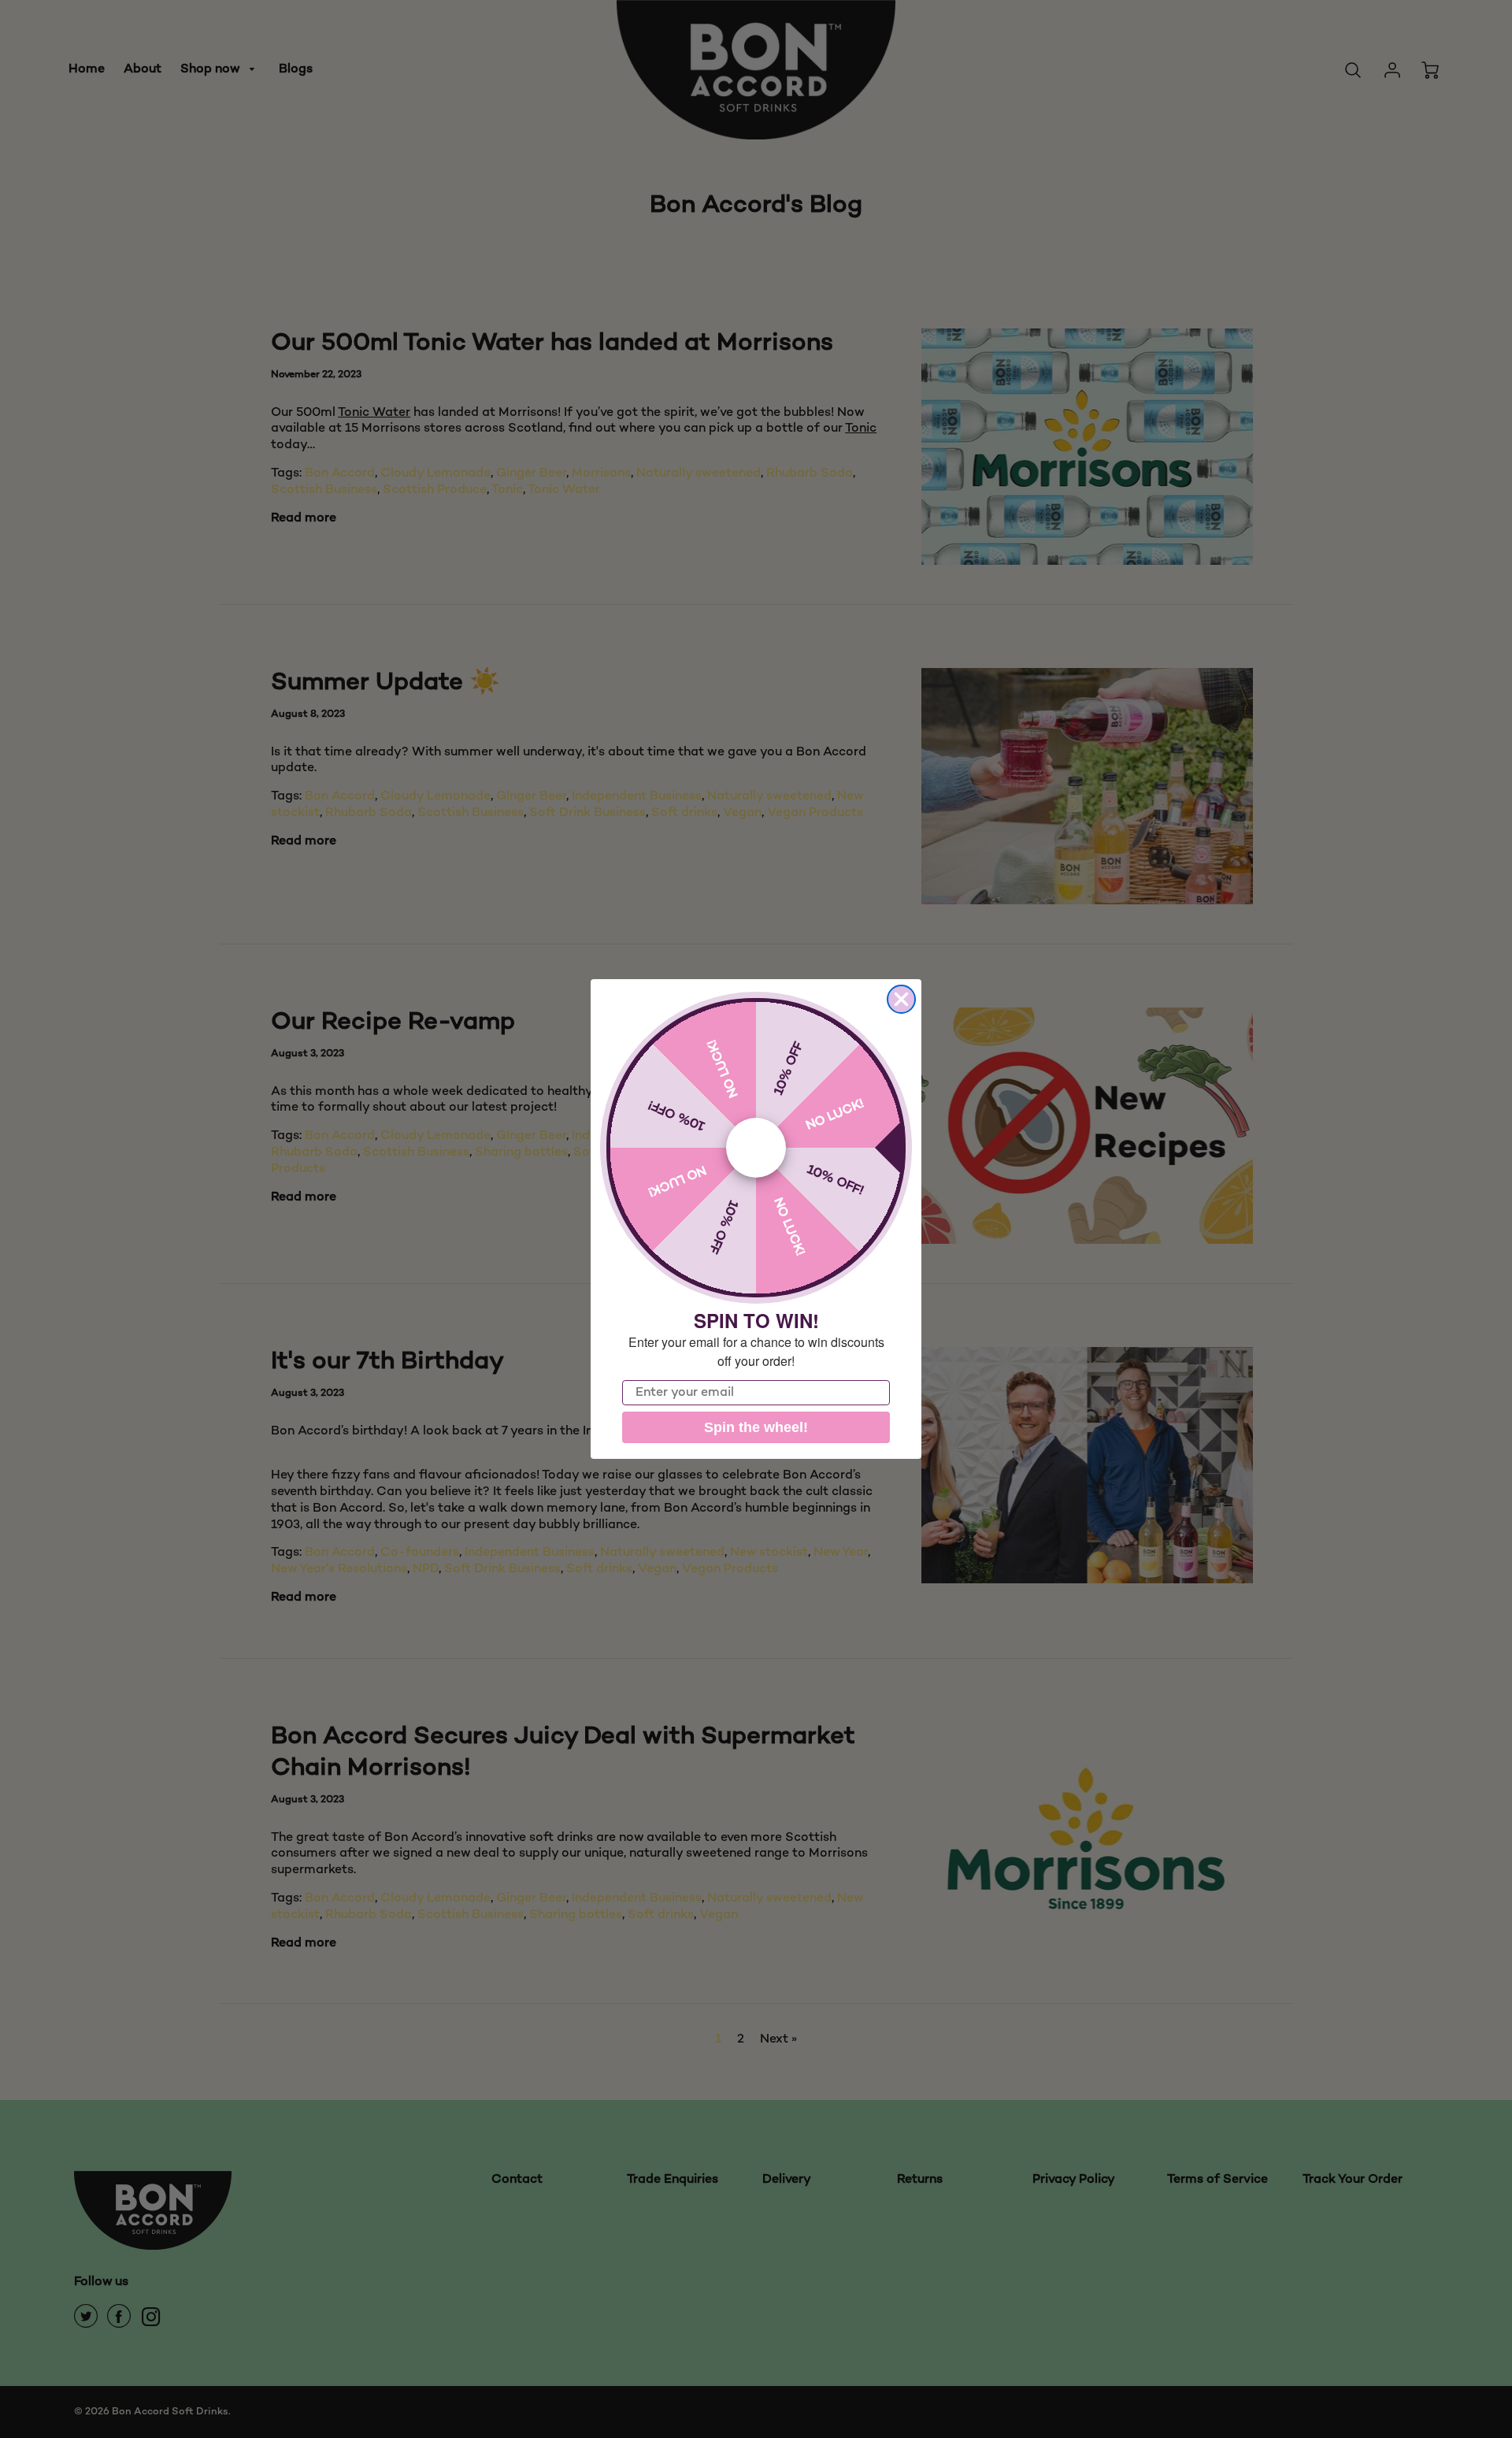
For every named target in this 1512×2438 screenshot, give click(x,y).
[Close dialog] (901, 999)
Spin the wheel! (756, 1427)
